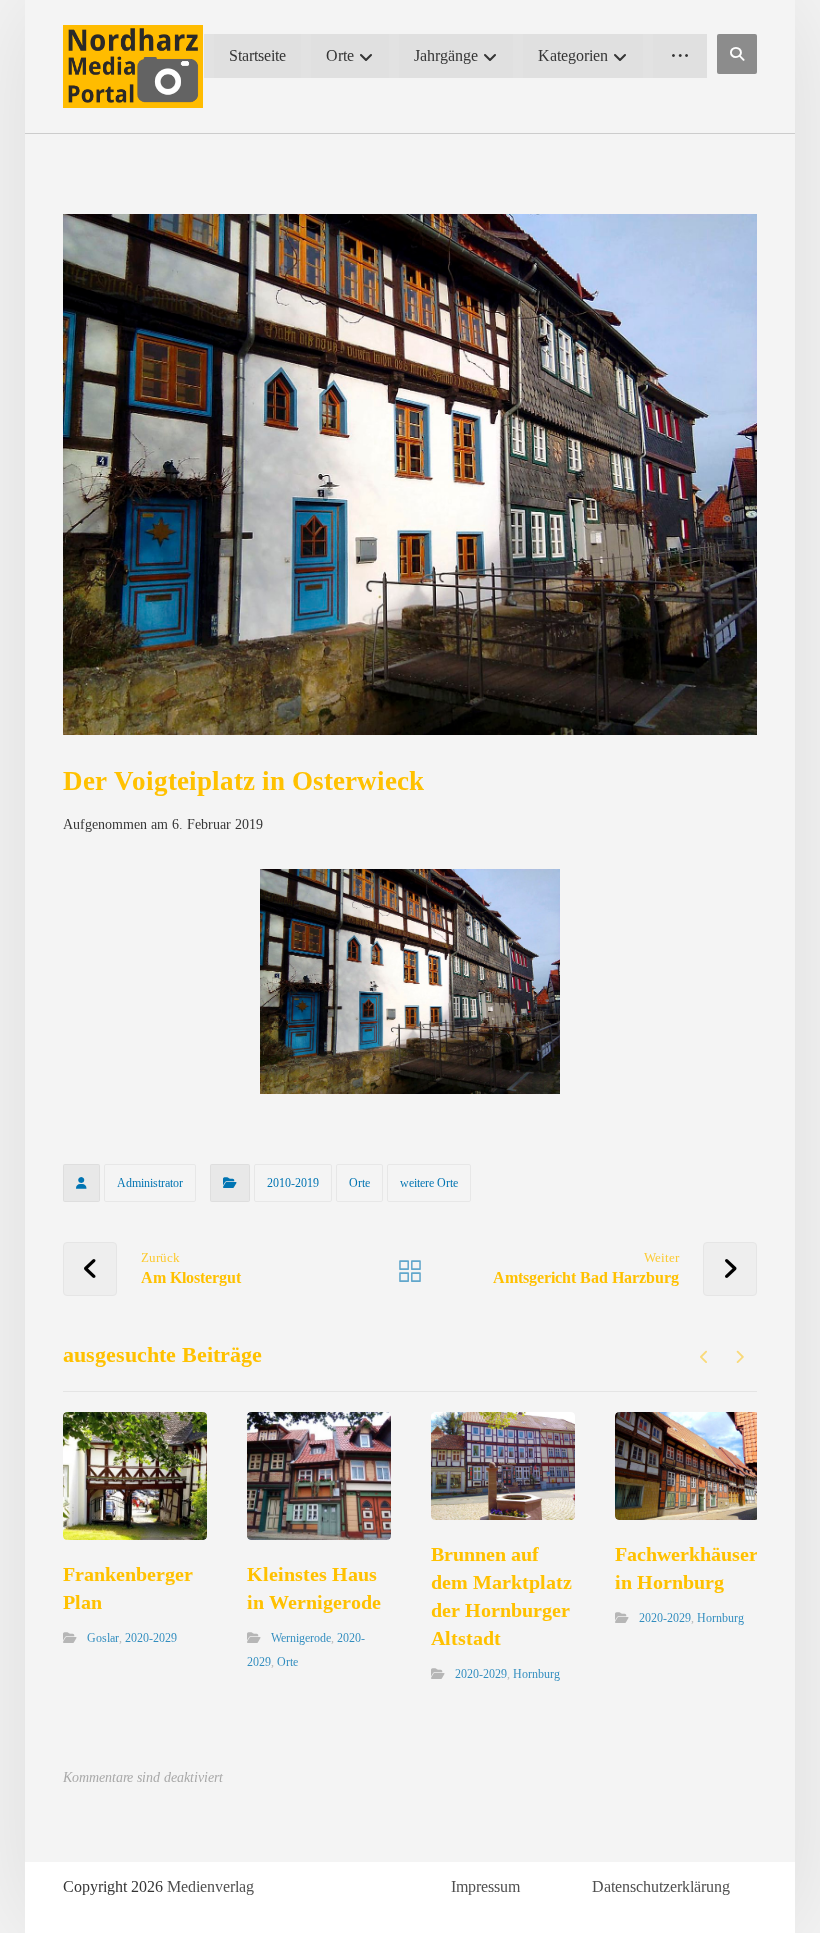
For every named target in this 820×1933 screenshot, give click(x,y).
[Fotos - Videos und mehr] (133, 66)
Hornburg (536, 1674)
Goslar (103, 1638)
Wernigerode (301, 1638)
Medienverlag (210, 1886)
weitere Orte (429, 1183)
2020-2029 (151, 1638)
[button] (737, 54)
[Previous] (704, 1357)
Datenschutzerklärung (661, 1886)
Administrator (150, 1183)
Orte (359, 1183)
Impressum (485, 1886)
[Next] (739, 1357)
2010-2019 (293, 1183)
